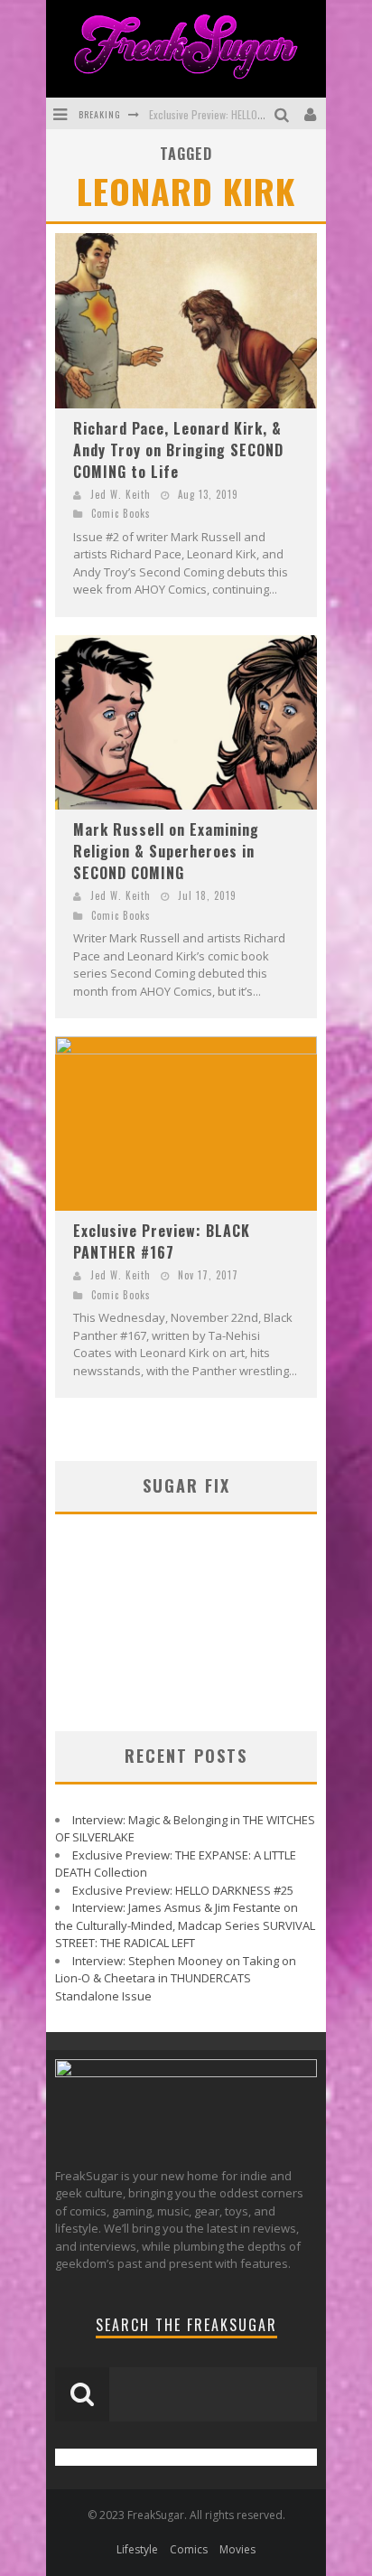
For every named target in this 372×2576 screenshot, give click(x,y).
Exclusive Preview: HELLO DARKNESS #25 (238, 114)
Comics (189, 2549)
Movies (237, 2549)
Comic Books (121, 513)
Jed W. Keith (121, 494)
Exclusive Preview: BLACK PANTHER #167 (162, 1241)
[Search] (284, 113)
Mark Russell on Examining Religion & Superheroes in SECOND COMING (166, 851)
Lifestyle (137, 2549)
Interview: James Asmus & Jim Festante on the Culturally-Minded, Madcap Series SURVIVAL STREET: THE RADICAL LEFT (185, 1925)
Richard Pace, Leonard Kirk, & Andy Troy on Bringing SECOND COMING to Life (178, 450)
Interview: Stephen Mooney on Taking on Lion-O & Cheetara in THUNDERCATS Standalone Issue (176, 1978)
